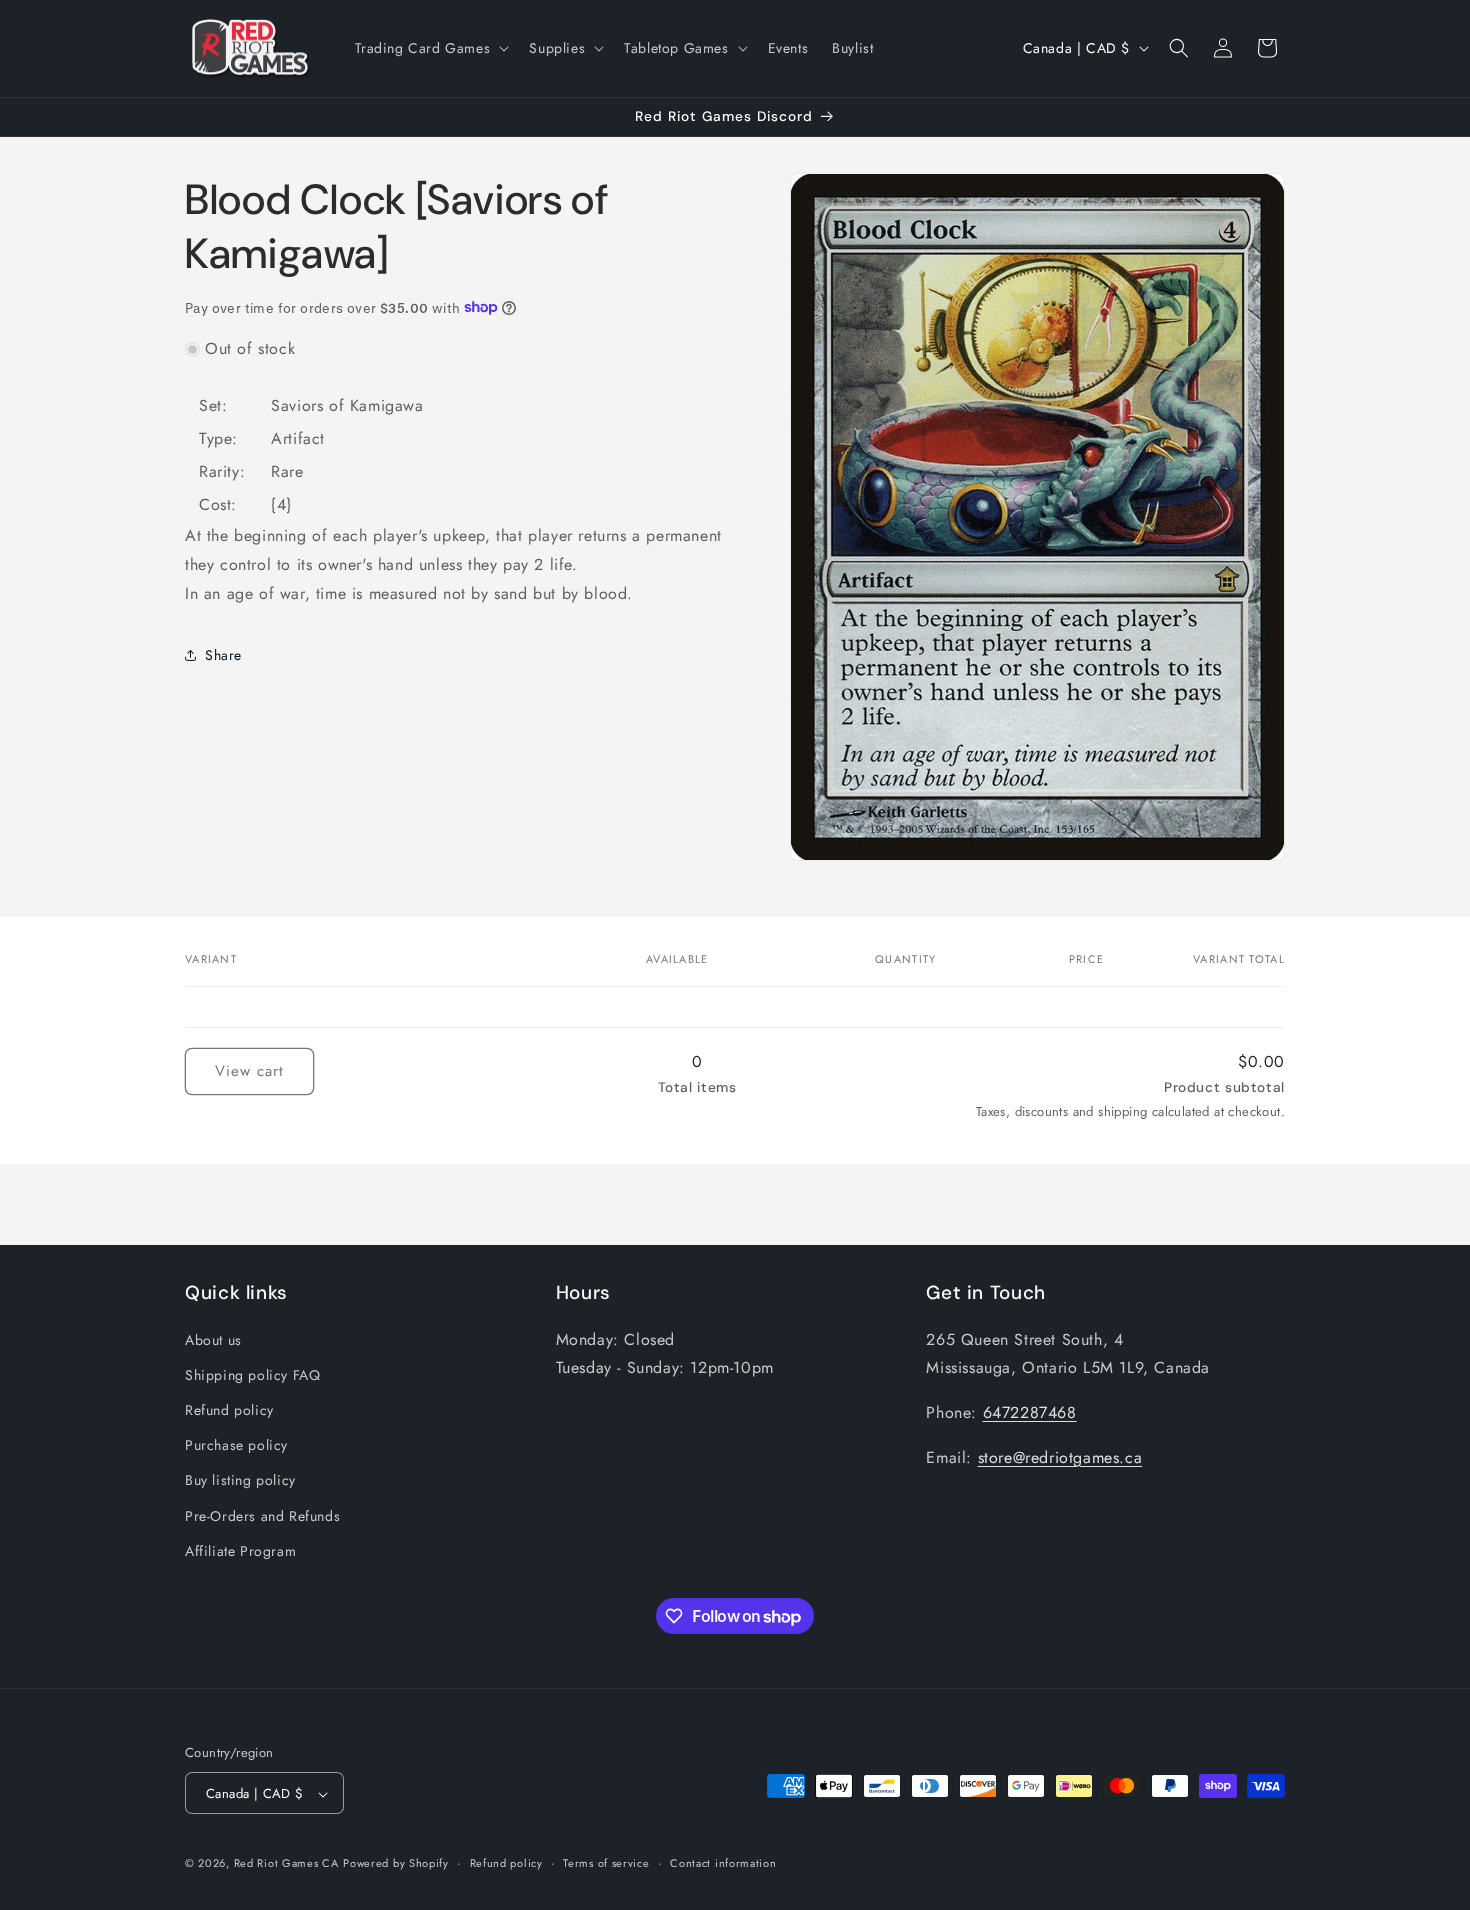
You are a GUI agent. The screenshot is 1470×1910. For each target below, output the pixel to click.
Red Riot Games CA (286, 1864)
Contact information (723, 1863)
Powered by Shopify (396, 1864)
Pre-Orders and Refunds (262, 1515)
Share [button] (223, 654)
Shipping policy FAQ (252, 1374)
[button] (430, 48)
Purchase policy (236, 1444)
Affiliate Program (240, 1550)
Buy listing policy (240, 1480)
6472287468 (1030, 1411)
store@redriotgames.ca (1060, 1456)
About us (213, 1339)
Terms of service (606, 1863)
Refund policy (229, 1409)
